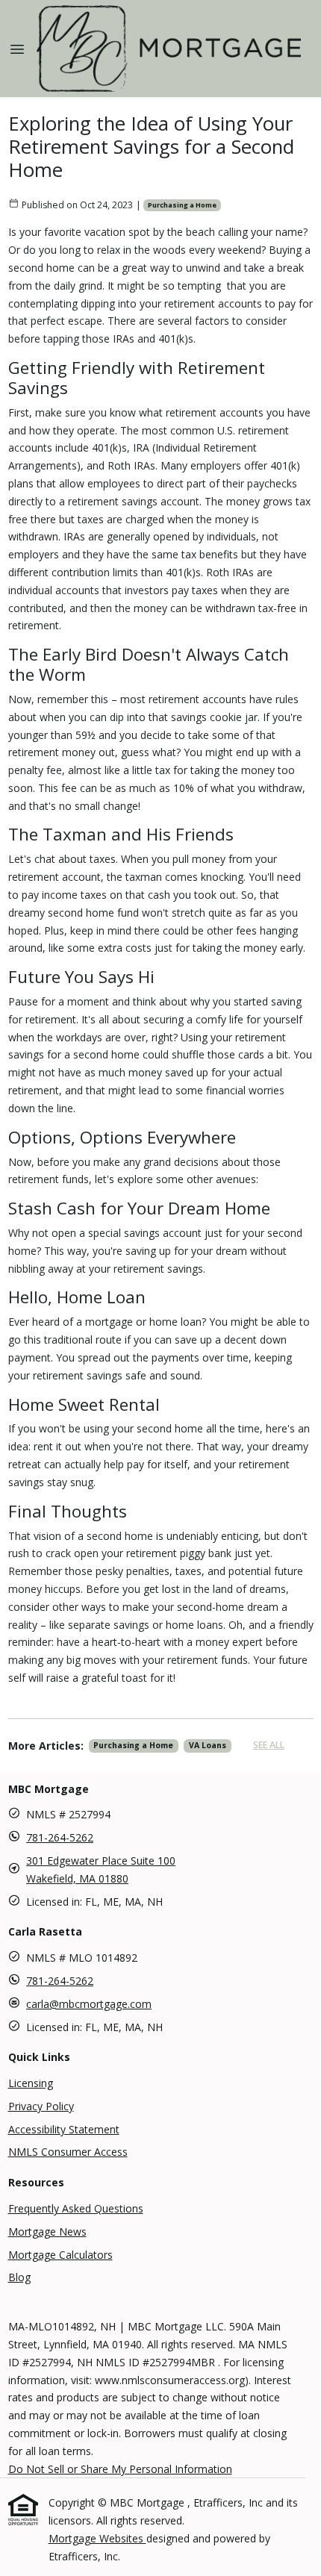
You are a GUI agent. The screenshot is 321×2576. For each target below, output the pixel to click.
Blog (19, 2277)
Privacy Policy (41, 2106)
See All (269, 1745)
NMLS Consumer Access (68, 2152)
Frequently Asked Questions (76, 2208)
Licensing (31, 2083)
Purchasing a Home (182, 205)
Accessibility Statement (64, 2129)
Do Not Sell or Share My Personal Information (120, 2469)
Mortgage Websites (97, 2538)
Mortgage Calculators (60, 2255)
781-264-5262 (60, 1837)
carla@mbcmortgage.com (89, 2004)
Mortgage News (47, 2232)
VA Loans (208, 1745)
